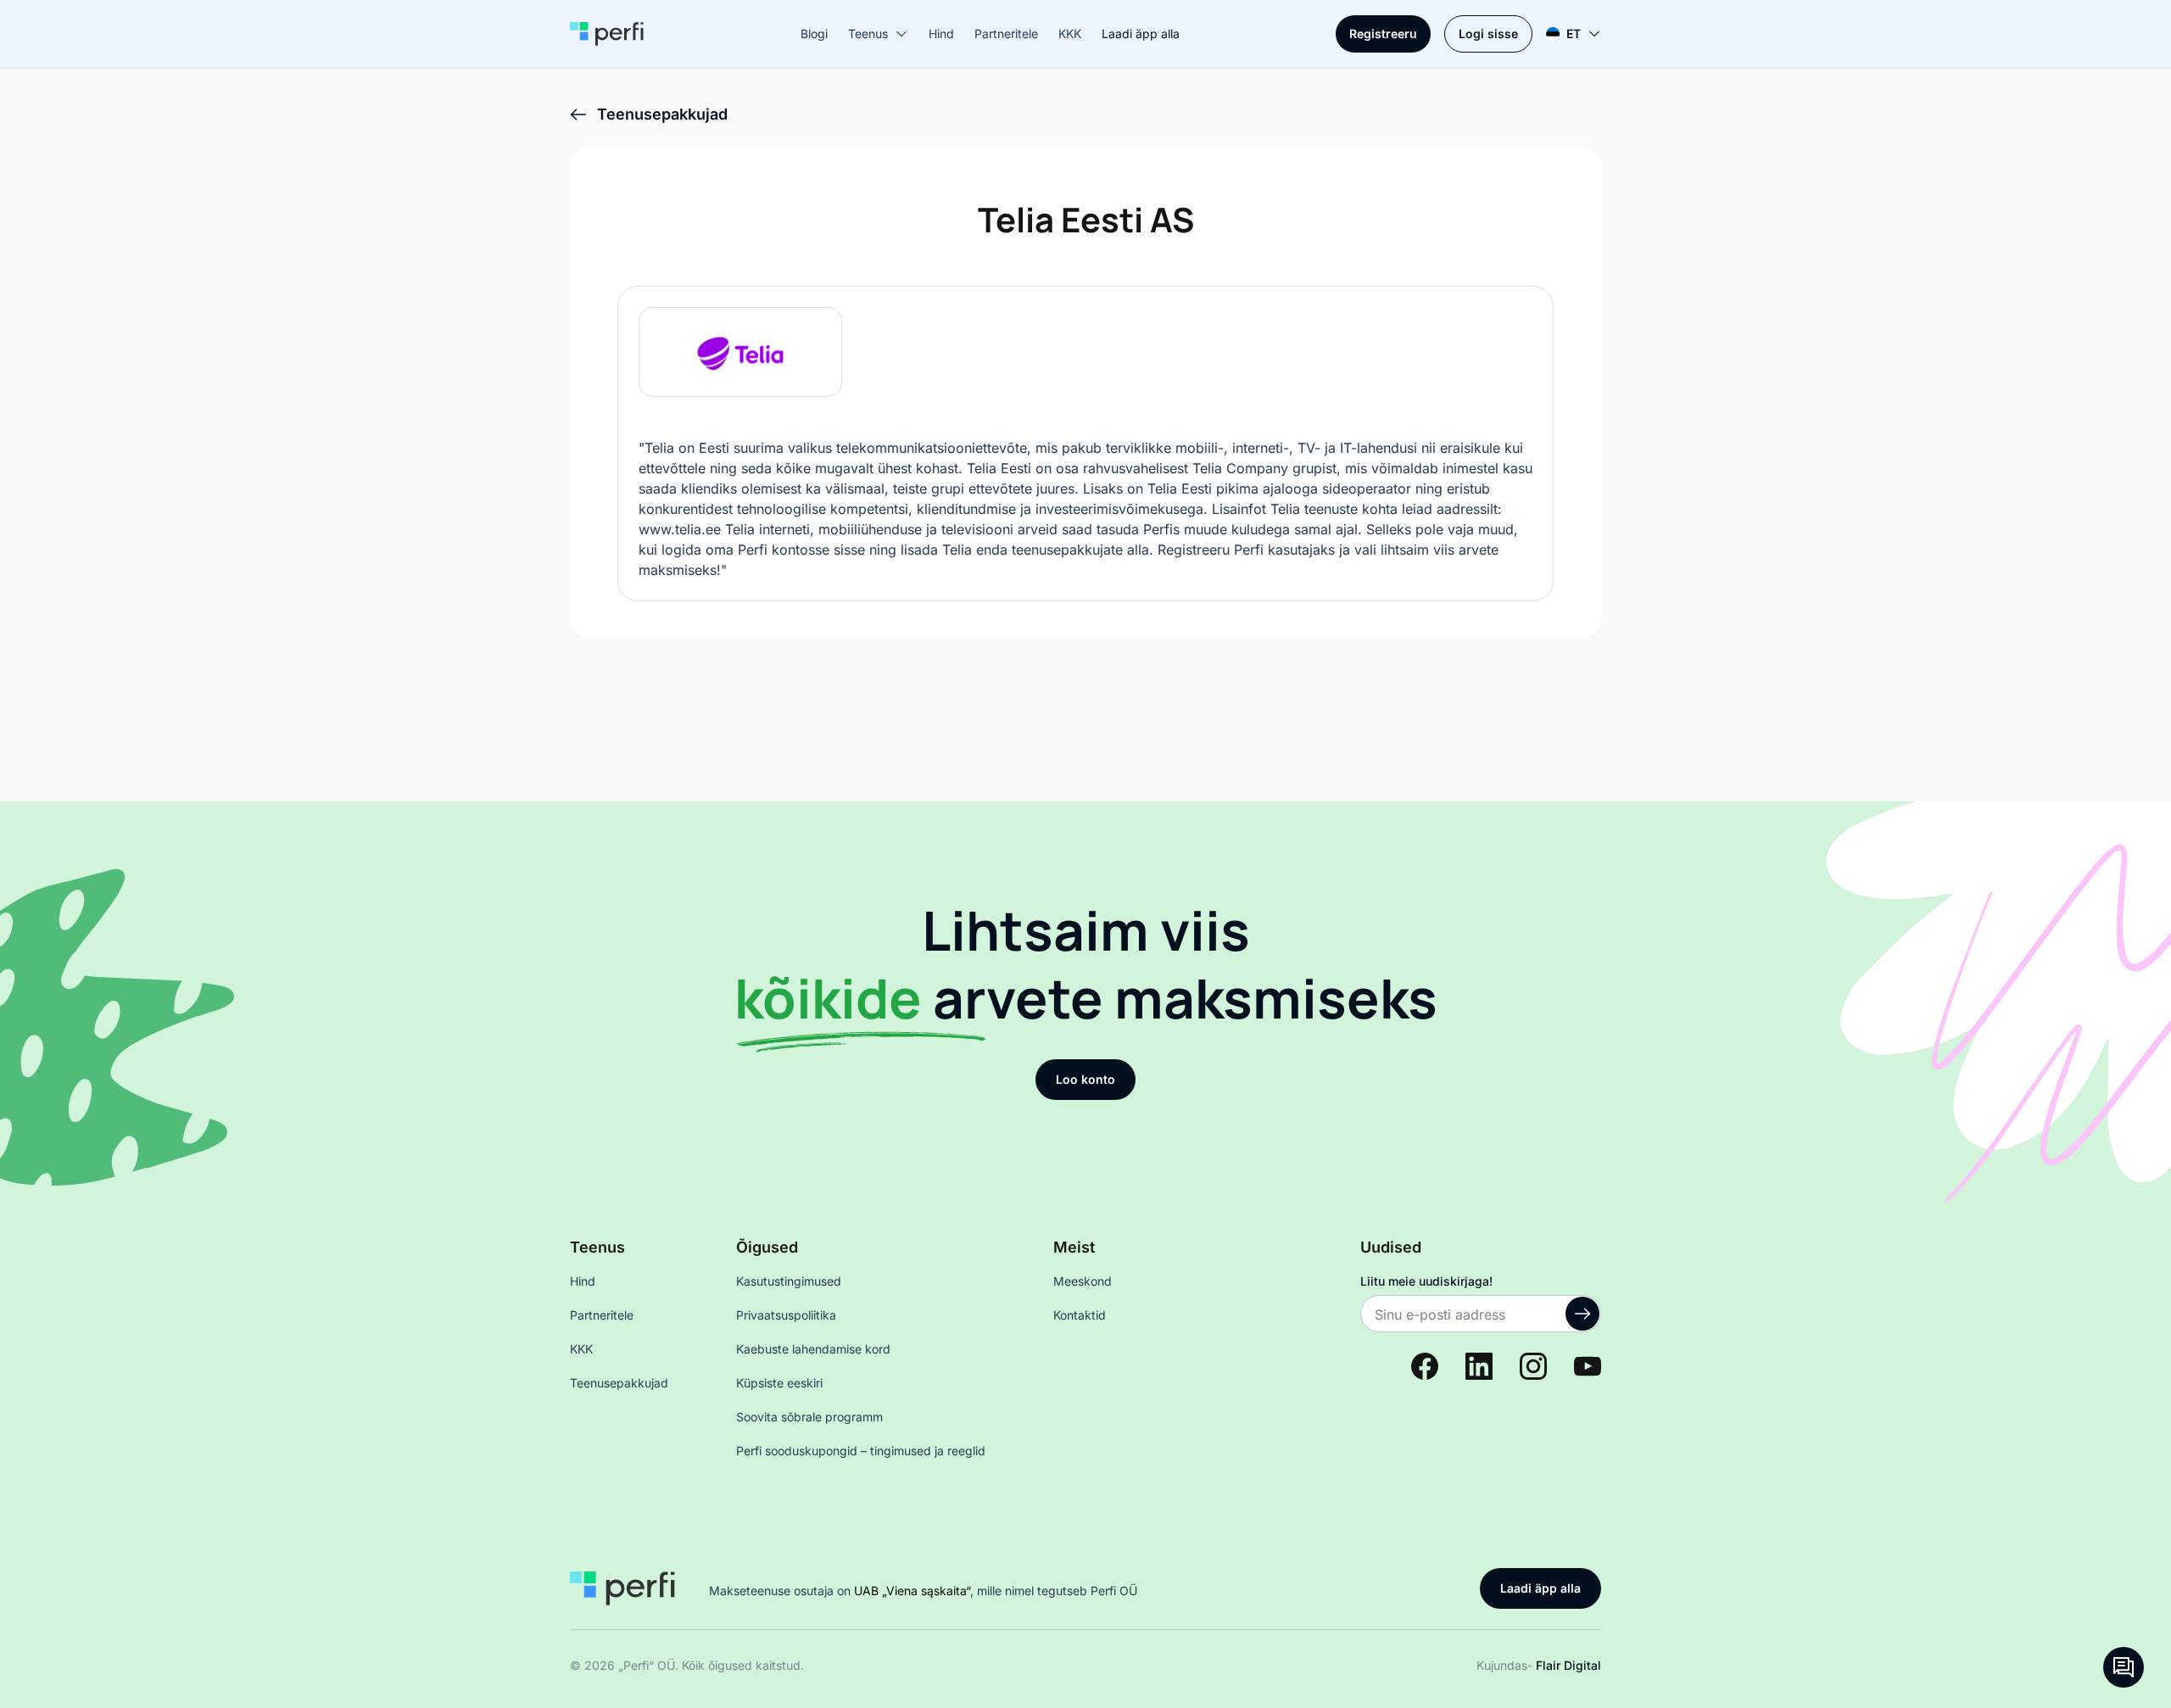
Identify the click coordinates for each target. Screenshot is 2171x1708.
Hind (941, 33)
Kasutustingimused (789, 1281)
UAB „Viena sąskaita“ (912, 1591)
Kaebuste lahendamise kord (813, 1349)
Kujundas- (1539, 1665)
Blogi (814, 33)
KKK (1070, 33)
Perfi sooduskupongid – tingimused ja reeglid (861, 1451)
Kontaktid (1080, 1315)
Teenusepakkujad (619, 1383)
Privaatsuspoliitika (786, 1315)
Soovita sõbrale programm (809, 1417)
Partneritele (1006, 33)
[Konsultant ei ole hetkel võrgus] (2124, 1667)
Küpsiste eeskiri (779, 1383)
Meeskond (1083, 1281)
